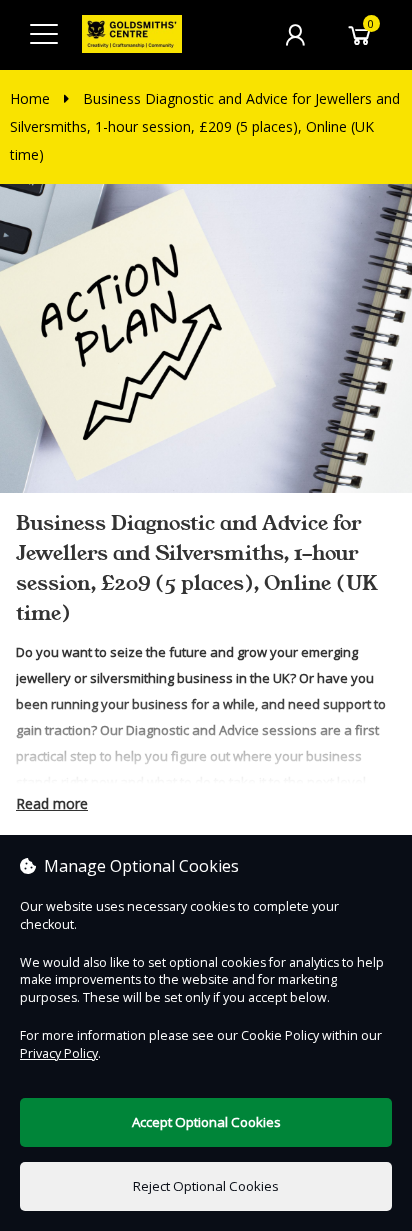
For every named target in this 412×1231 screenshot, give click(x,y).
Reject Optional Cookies (206, 1186)
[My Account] (295, 35)
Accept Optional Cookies (206, 1122)
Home (30, 98)
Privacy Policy (59, 1053)
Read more (52, 803)
